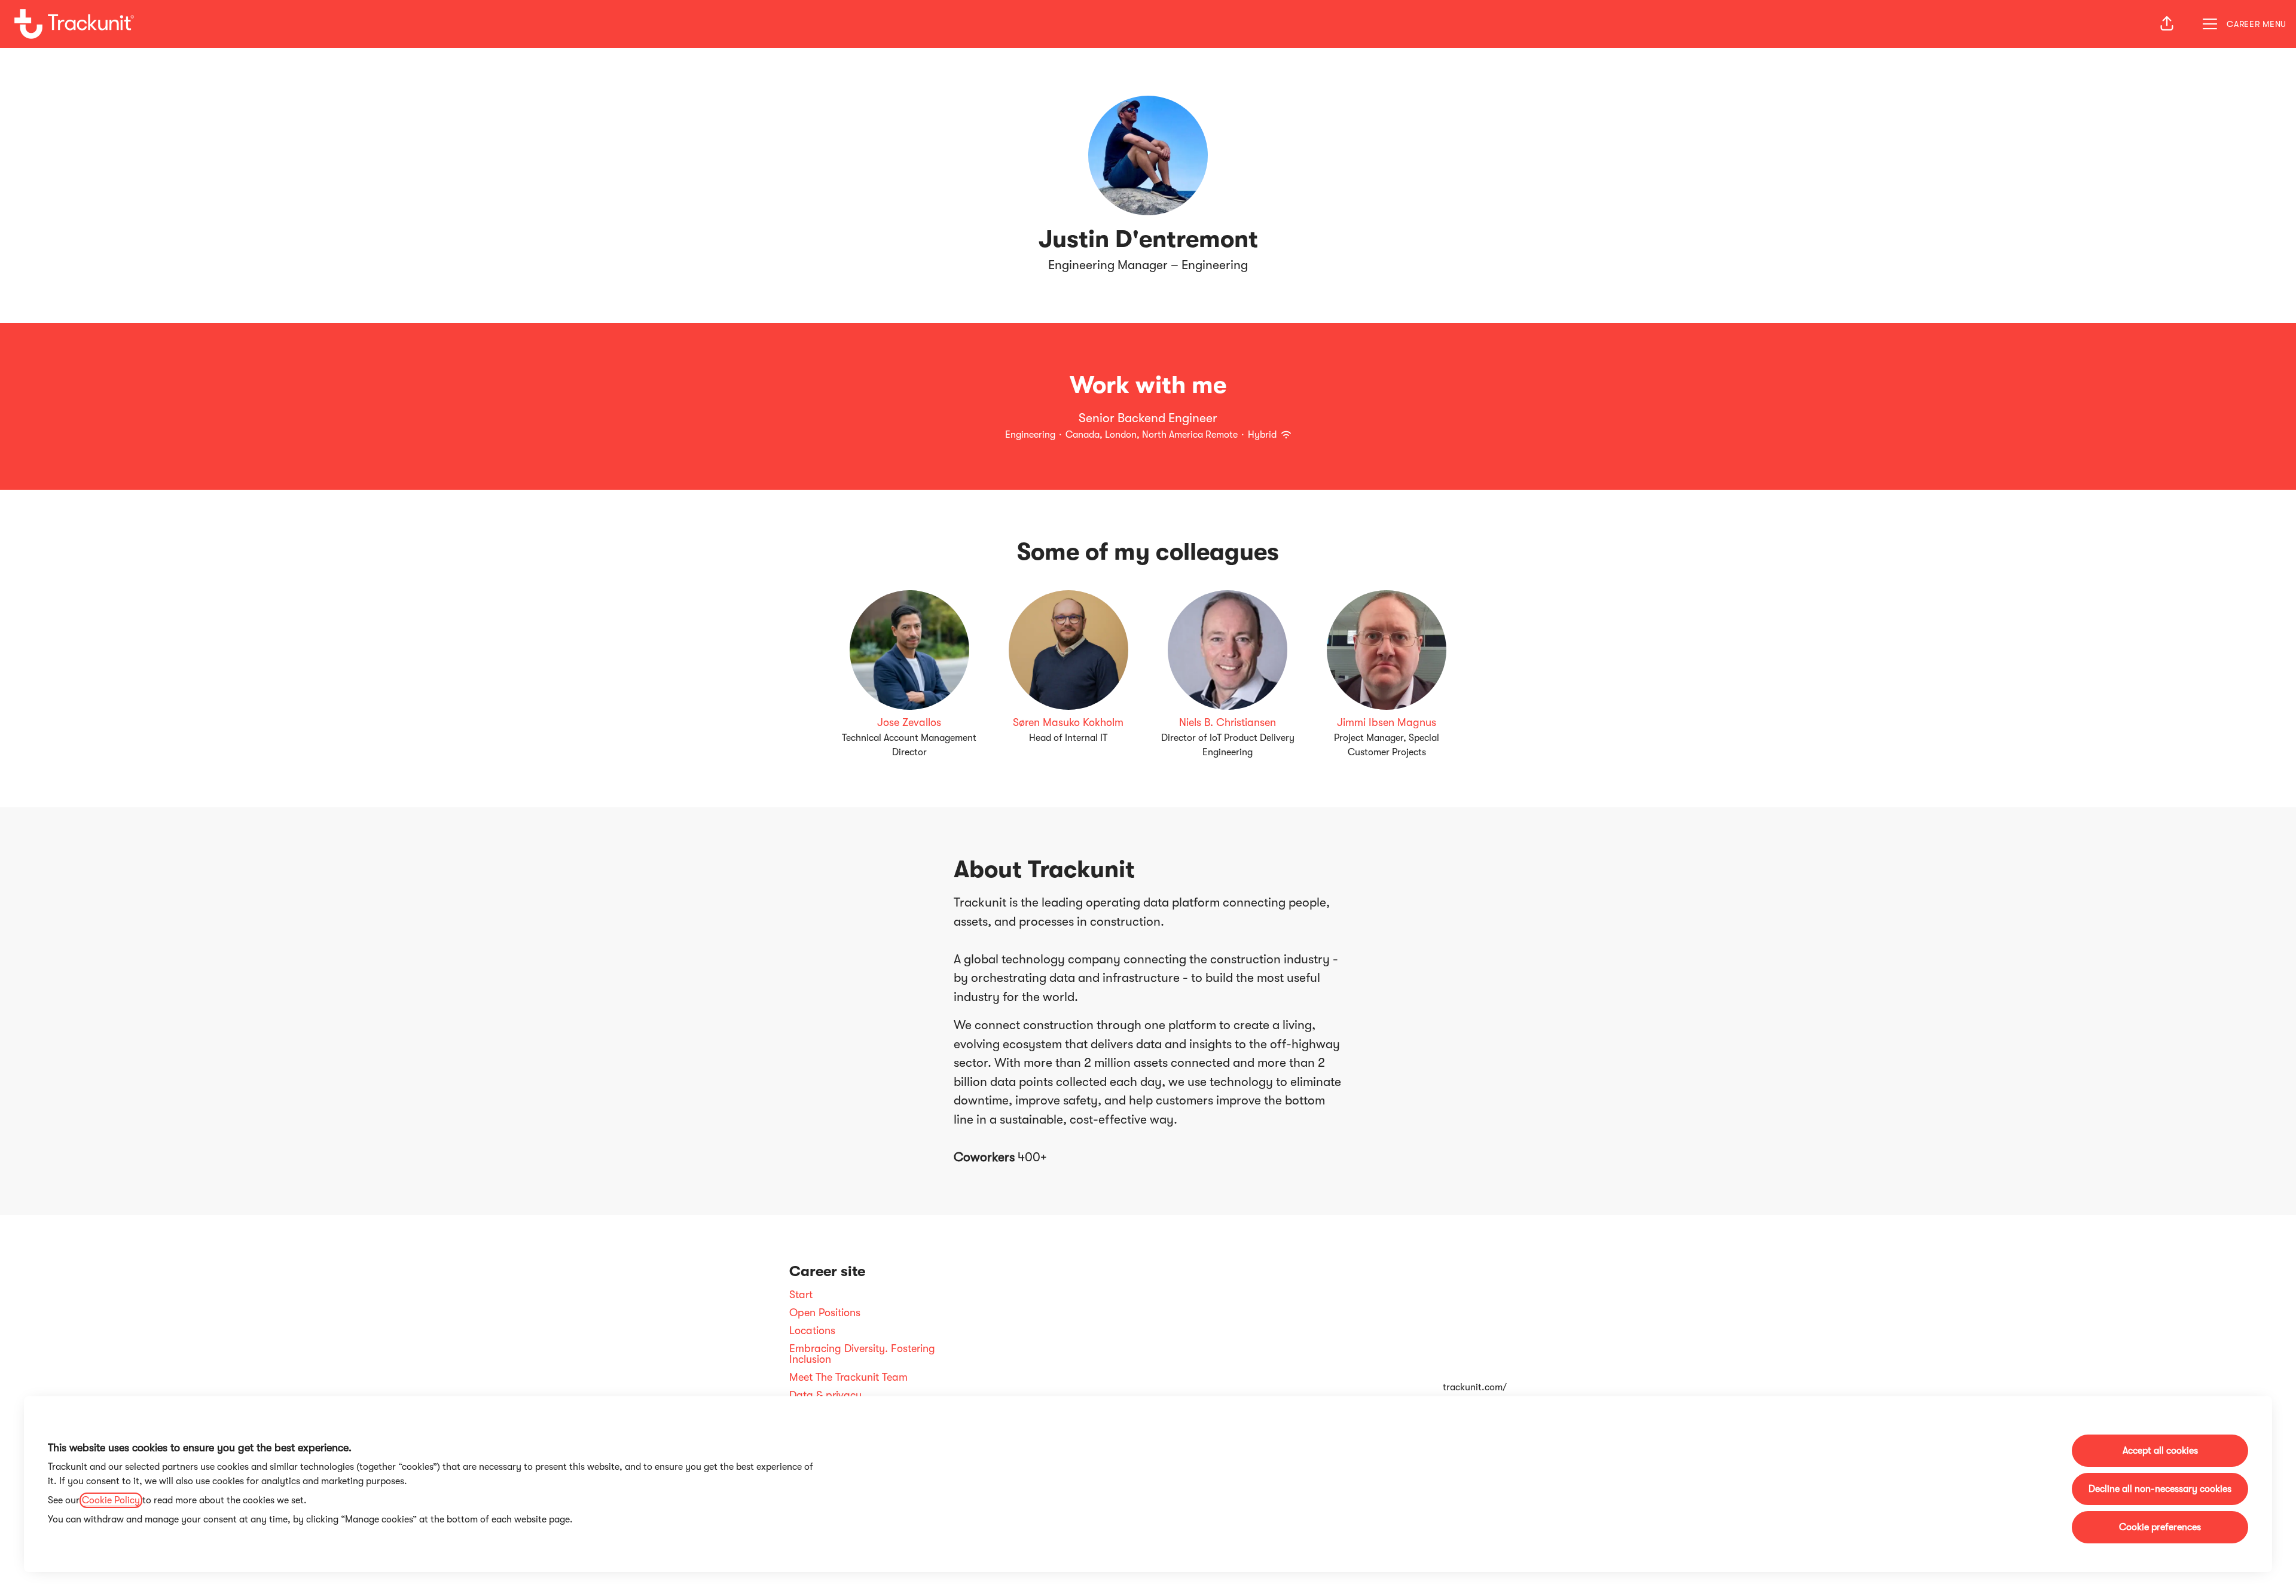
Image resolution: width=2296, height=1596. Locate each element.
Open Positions (825, 1313)
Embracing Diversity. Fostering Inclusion (862, 1354)
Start (801, 1295)
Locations (812, 1330)
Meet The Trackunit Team (848, 1377)
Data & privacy (825, 1395)
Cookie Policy (111, 1500)
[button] (2167, 24)
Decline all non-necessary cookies (2160, 1489)
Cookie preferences (2160, 1527)
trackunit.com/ (1475, 1387)
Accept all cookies (2160, 1451)
